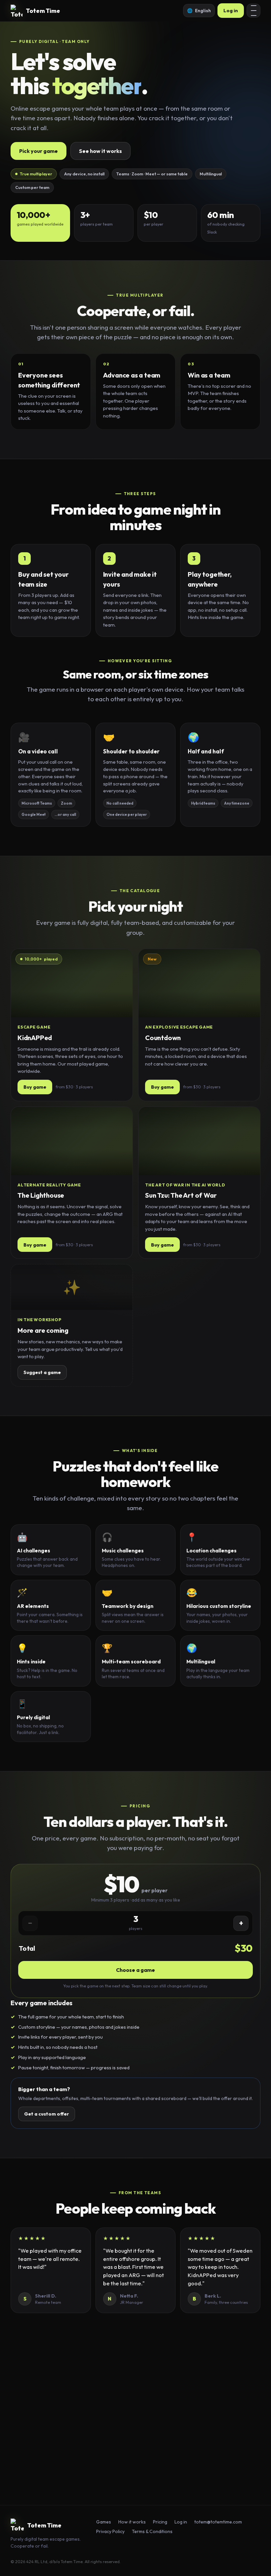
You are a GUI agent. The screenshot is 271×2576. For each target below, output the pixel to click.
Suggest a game (42, 1372)
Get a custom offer (47, 2114)
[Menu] (253, 11)
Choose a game (135, 1970)
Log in (231, 10)
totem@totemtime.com (165, 2455)
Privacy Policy (110, 2531)
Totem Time (43, 11)
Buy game (35, 1087)
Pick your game (39, 151)
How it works (132, 2522)
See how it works (100, 151)
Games (104, 2522)
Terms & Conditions (152, 2531)
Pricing (160, 2522)
